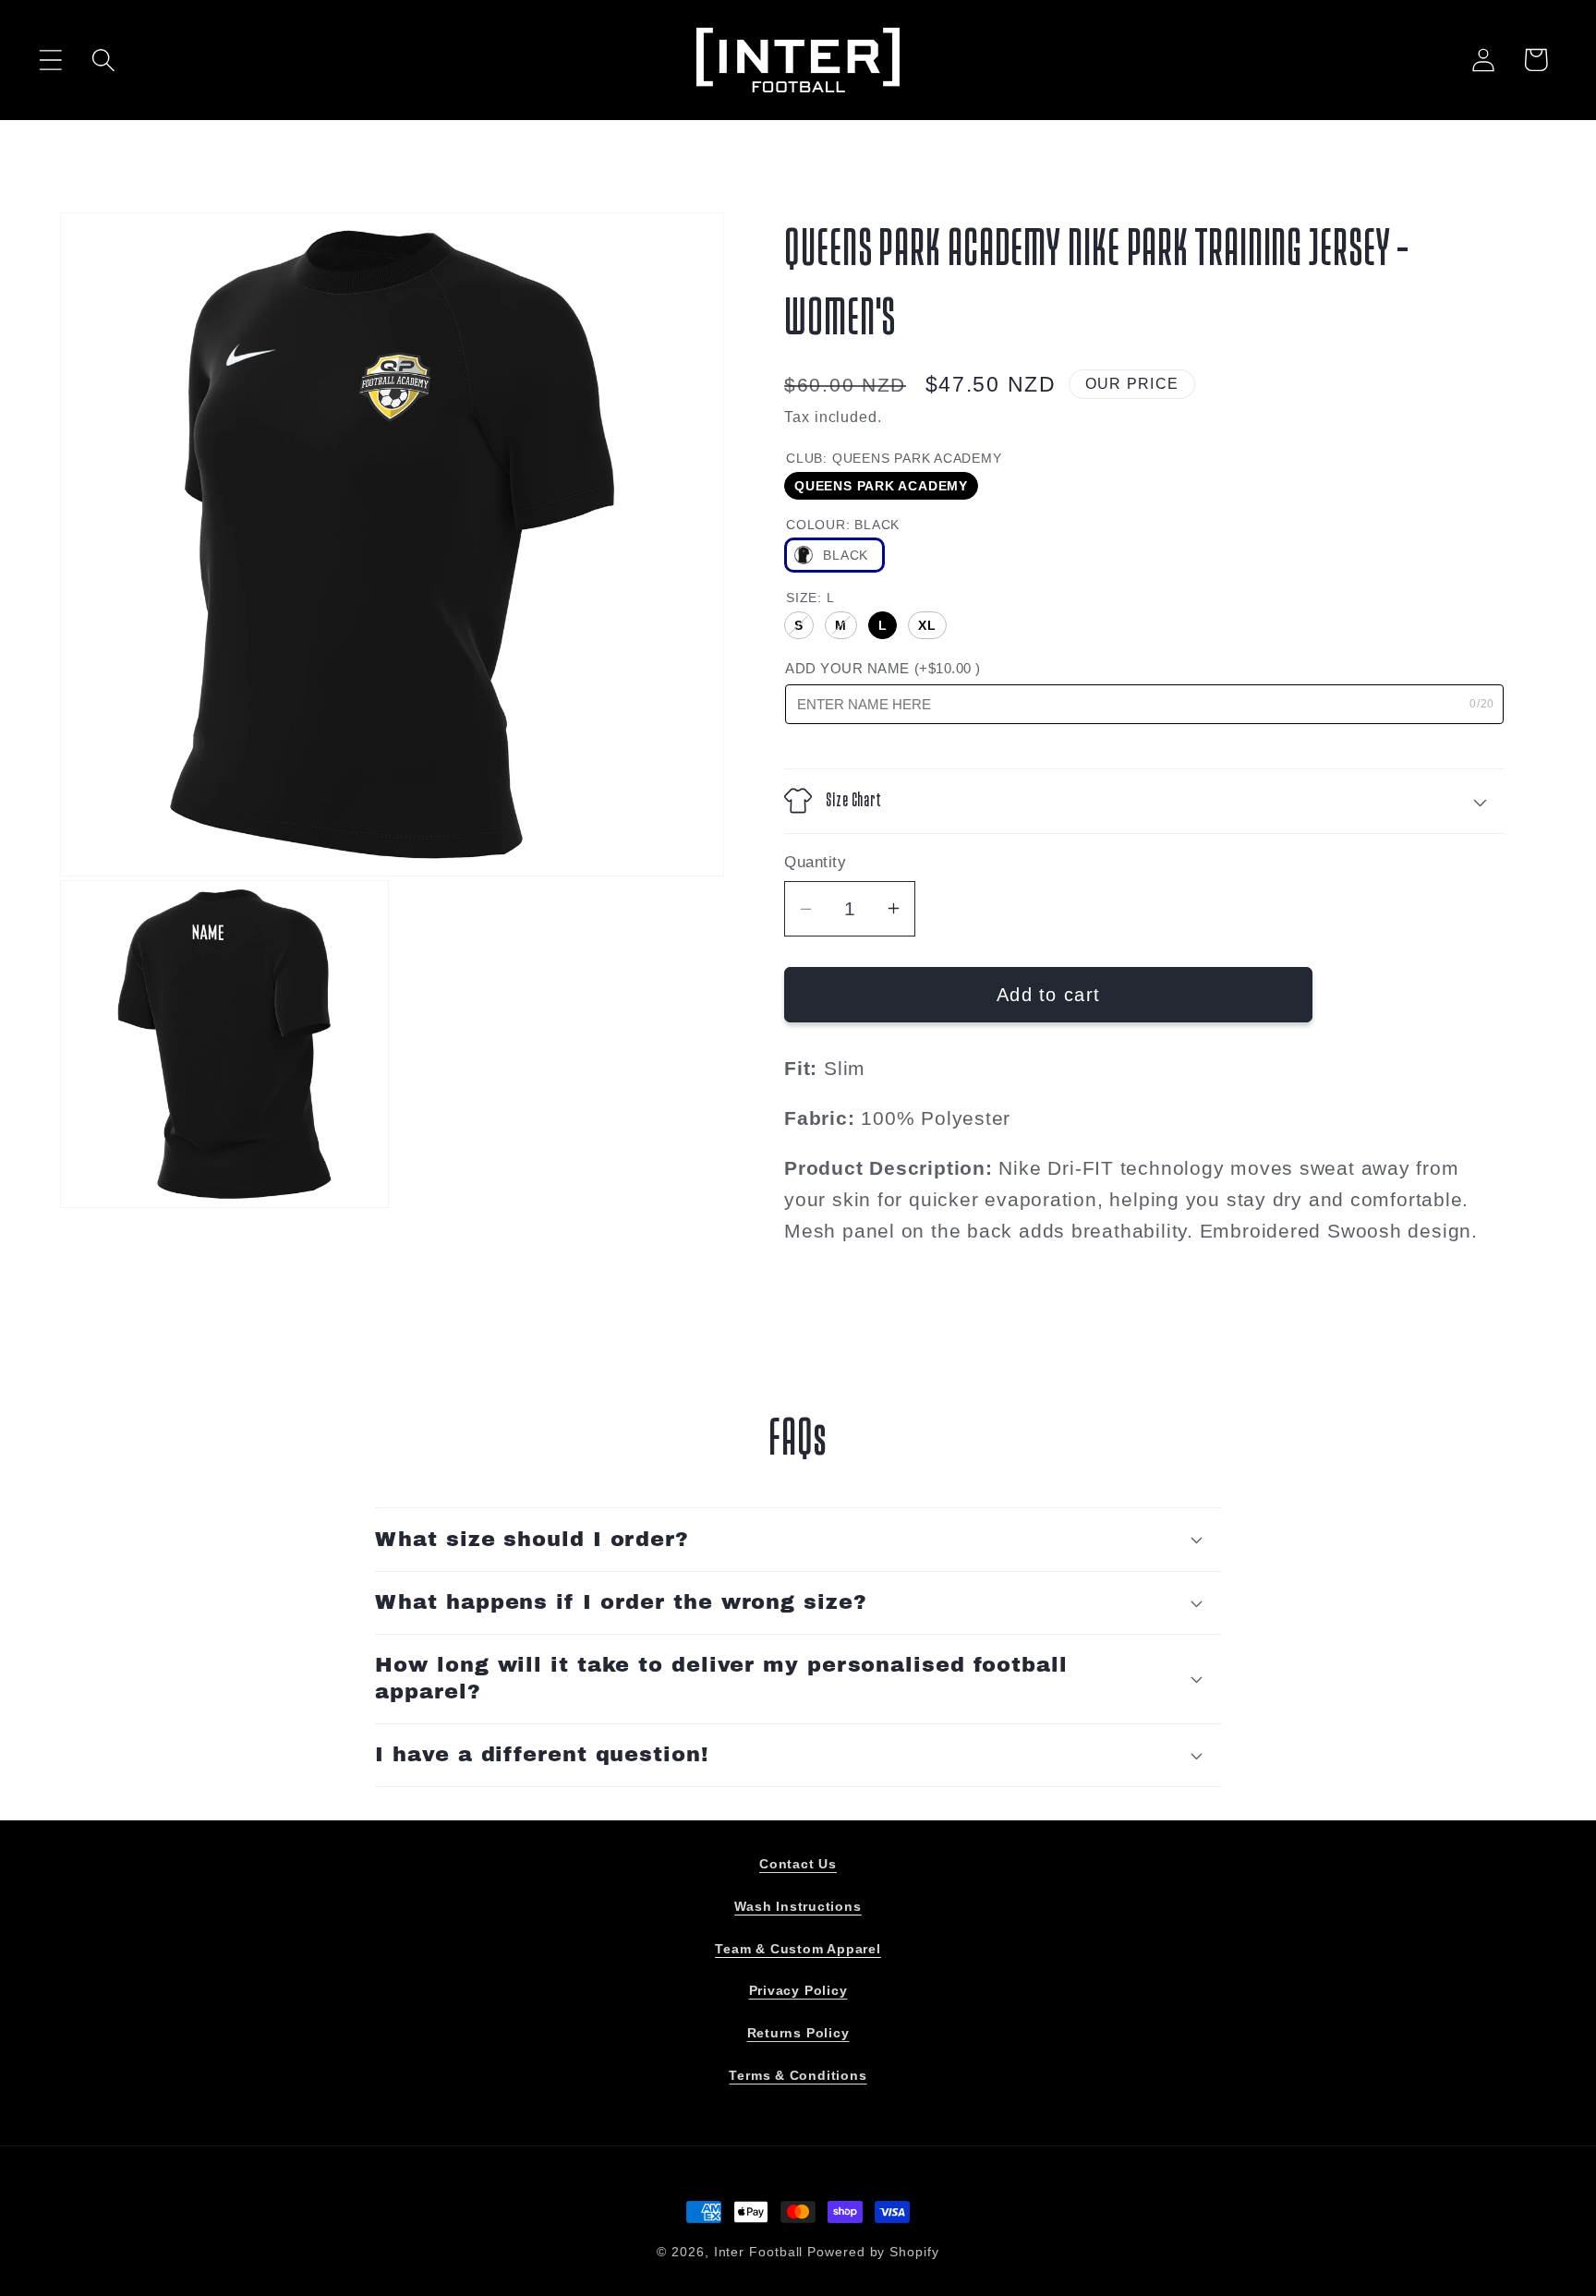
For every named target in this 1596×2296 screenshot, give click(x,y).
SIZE (810, 598)
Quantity (815, 862)
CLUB (894, 458)
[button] (50, 60)
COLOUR (843, 525)
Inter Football (759, 2252)
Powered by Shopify (873, 2252)
